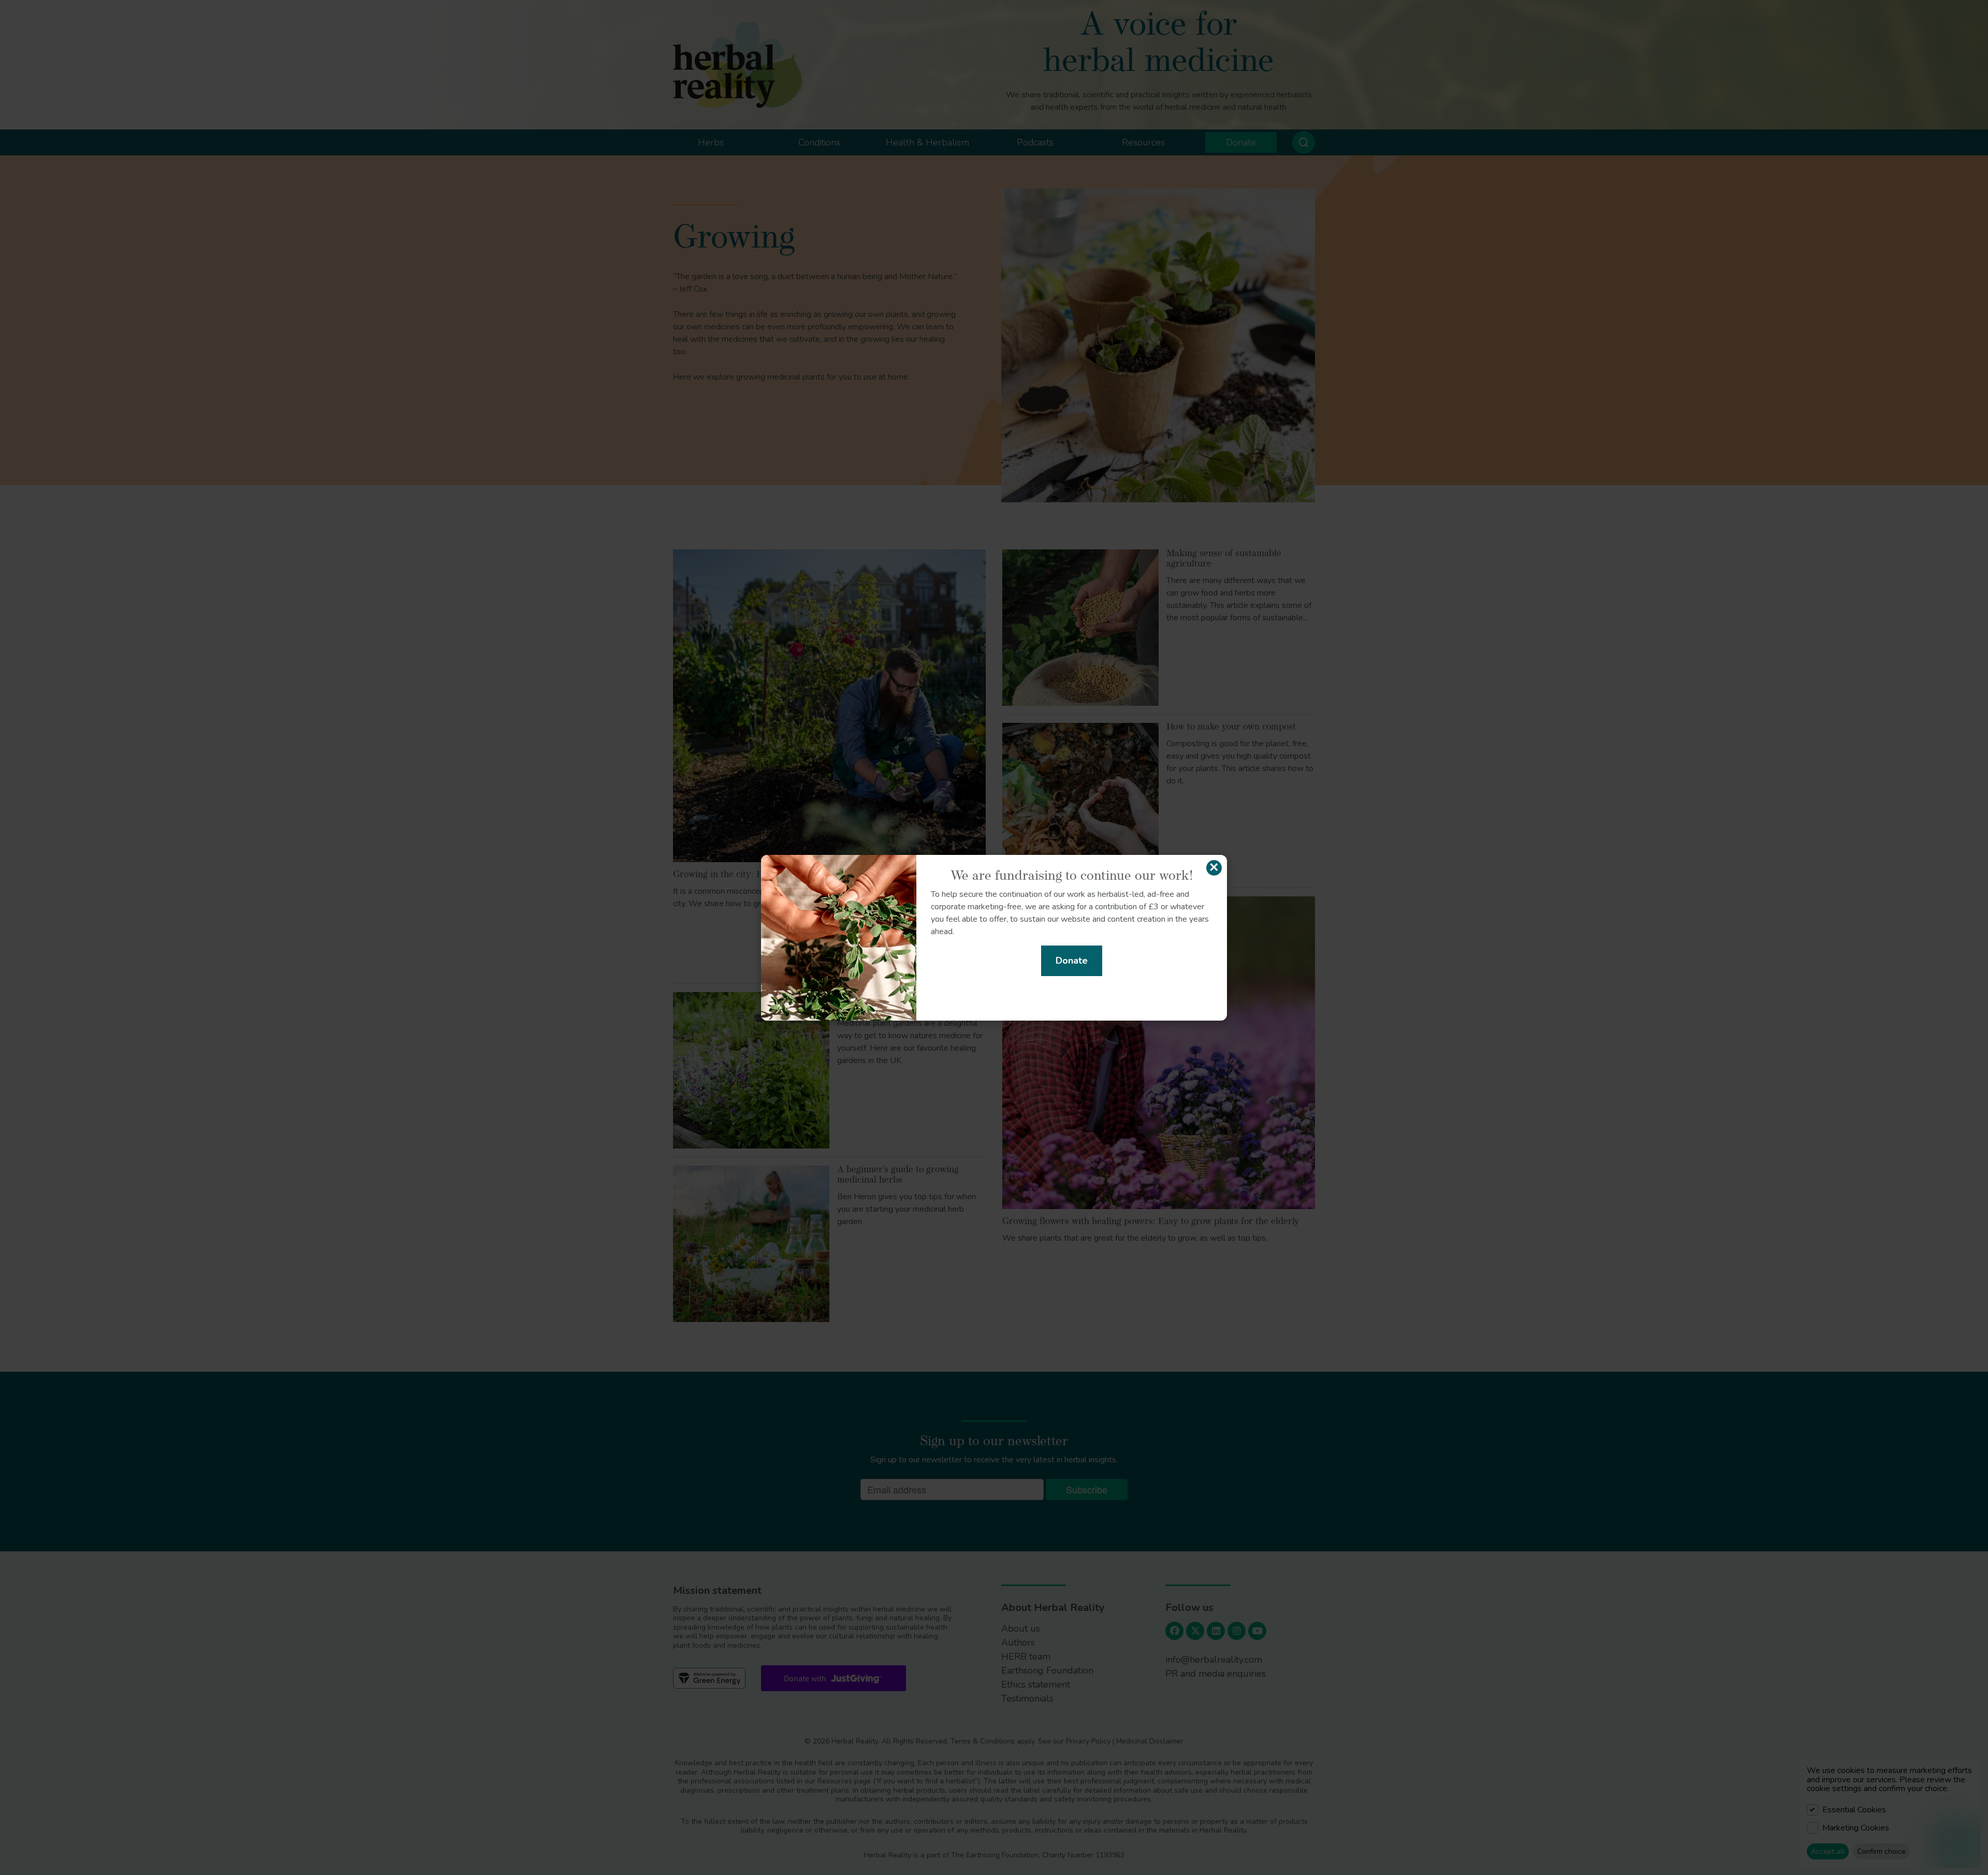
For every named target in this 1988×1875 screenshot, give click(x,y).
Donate (1072, 961)
